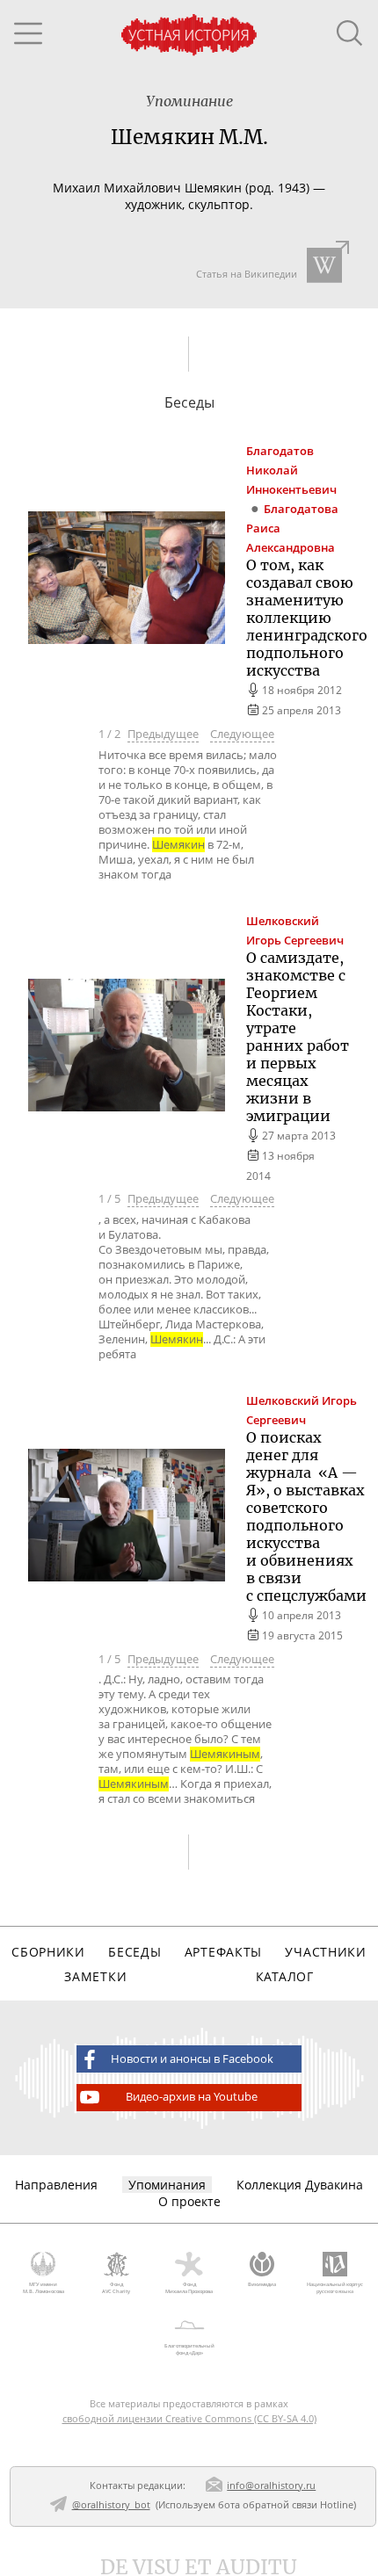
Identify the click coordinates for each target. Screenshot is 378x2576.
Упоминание (189, 101)
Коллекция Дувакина (300, 2185)
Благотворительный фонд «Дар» (189, 2349)
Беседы (134, 1952)
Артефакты (223, 1952)
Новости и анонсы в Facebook (192, 2059)
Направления (56, 2185)
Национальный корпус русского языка (335, 2288)
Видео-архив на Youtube (192, 2097)
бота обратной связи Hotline (286, 2504)
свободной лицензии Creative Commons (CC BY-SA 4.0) (189, 2418)
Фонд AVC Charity (116, 2288)
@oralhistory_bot (111, 2504)
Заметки (95, 1976)
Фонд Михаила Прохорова (189, 2288)
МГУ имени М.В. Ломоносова (44, 2288)
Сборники (48, 1952)
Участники (325, 1952)
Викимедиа (262, 2284)
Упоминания (167, 2185)
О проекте (189, 2201)
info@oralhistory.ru (271, 2485)
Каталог (285, 1976)
